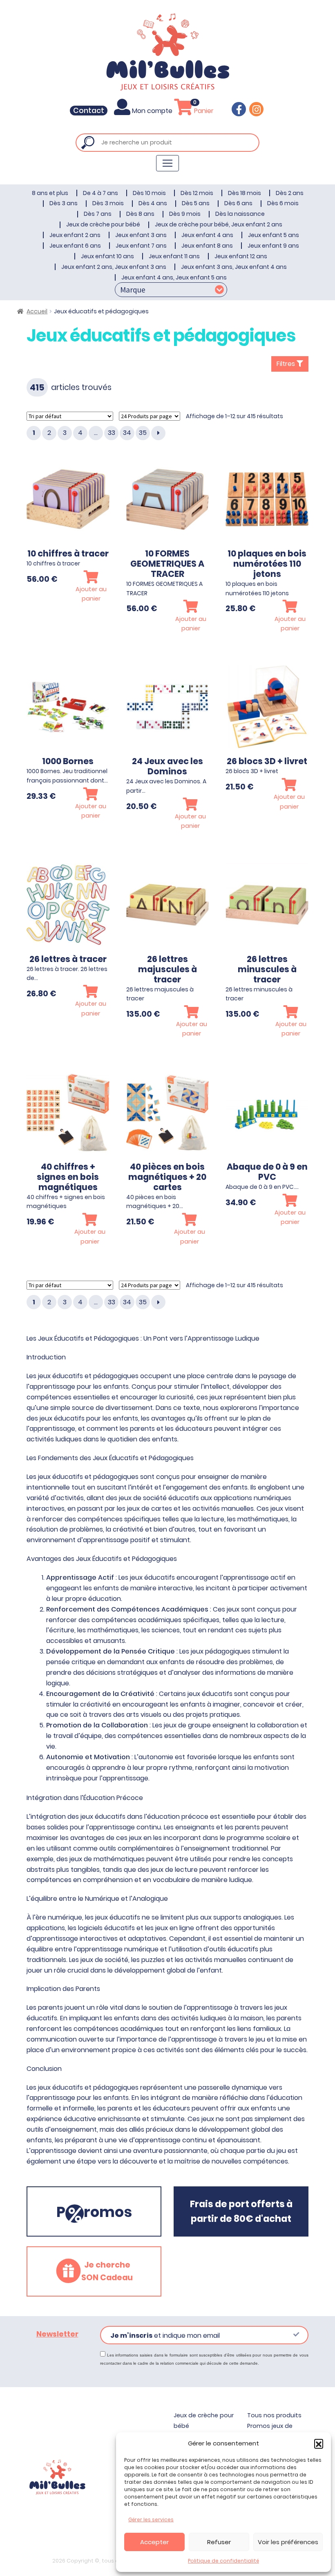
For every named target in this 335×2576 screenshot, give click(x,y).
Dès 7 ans (98, 214)
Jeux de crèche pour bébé (103, 224)
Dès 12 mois (197, 193)
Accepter (154, 2542)
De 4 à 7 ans (100, 193)
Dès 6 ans (238, 203)
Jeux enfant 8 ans (207, 246)
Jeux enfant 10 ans (107, 256)
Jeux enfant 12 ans (241, 256)
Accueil (37, 311)
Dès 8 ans (140, 214)
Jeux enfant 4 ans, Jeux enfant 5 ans (174, 277)
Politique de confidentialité (223, 2561)
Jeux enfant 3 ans (141, 235)
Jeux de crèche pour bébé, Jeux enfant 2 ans (219, 224)
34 (127, 433)
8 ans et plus (50, 193)
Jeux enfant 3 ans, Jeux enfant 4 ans (234, 267)
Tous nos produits (274, 2415)
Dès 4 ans (153, 203)
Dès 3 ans (64, 203)
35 (143, 433)
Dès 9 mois (185, 214)
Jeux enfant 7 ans (141, 246)
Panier (203, 111)
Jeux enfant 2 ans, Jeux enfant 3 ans (114, 267)
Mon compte (152, 111)
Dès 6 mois (283, 203)
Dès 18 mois (245, 193)
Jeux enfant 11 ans (174, 256)
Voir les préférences (288, 2542)
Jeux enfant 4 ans (207, 235)
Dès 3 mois (108, 203)
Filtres (287, 364)
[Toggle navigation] (167, 163)
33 (112, 433)
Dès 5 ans (196, 203)
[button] (319, 2443)
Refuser (219, 2542)
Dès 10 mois (149, 193)
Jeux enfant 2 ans (75, 235)
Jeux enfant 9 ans (273, 246)
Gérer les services (151, 2519)
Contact (89, 111)
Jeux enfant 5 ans (274, 235)
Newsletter (57, 2334)
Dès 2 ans (290, 193)
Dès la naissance (240, 214)
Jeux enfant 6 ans (75, 246)
